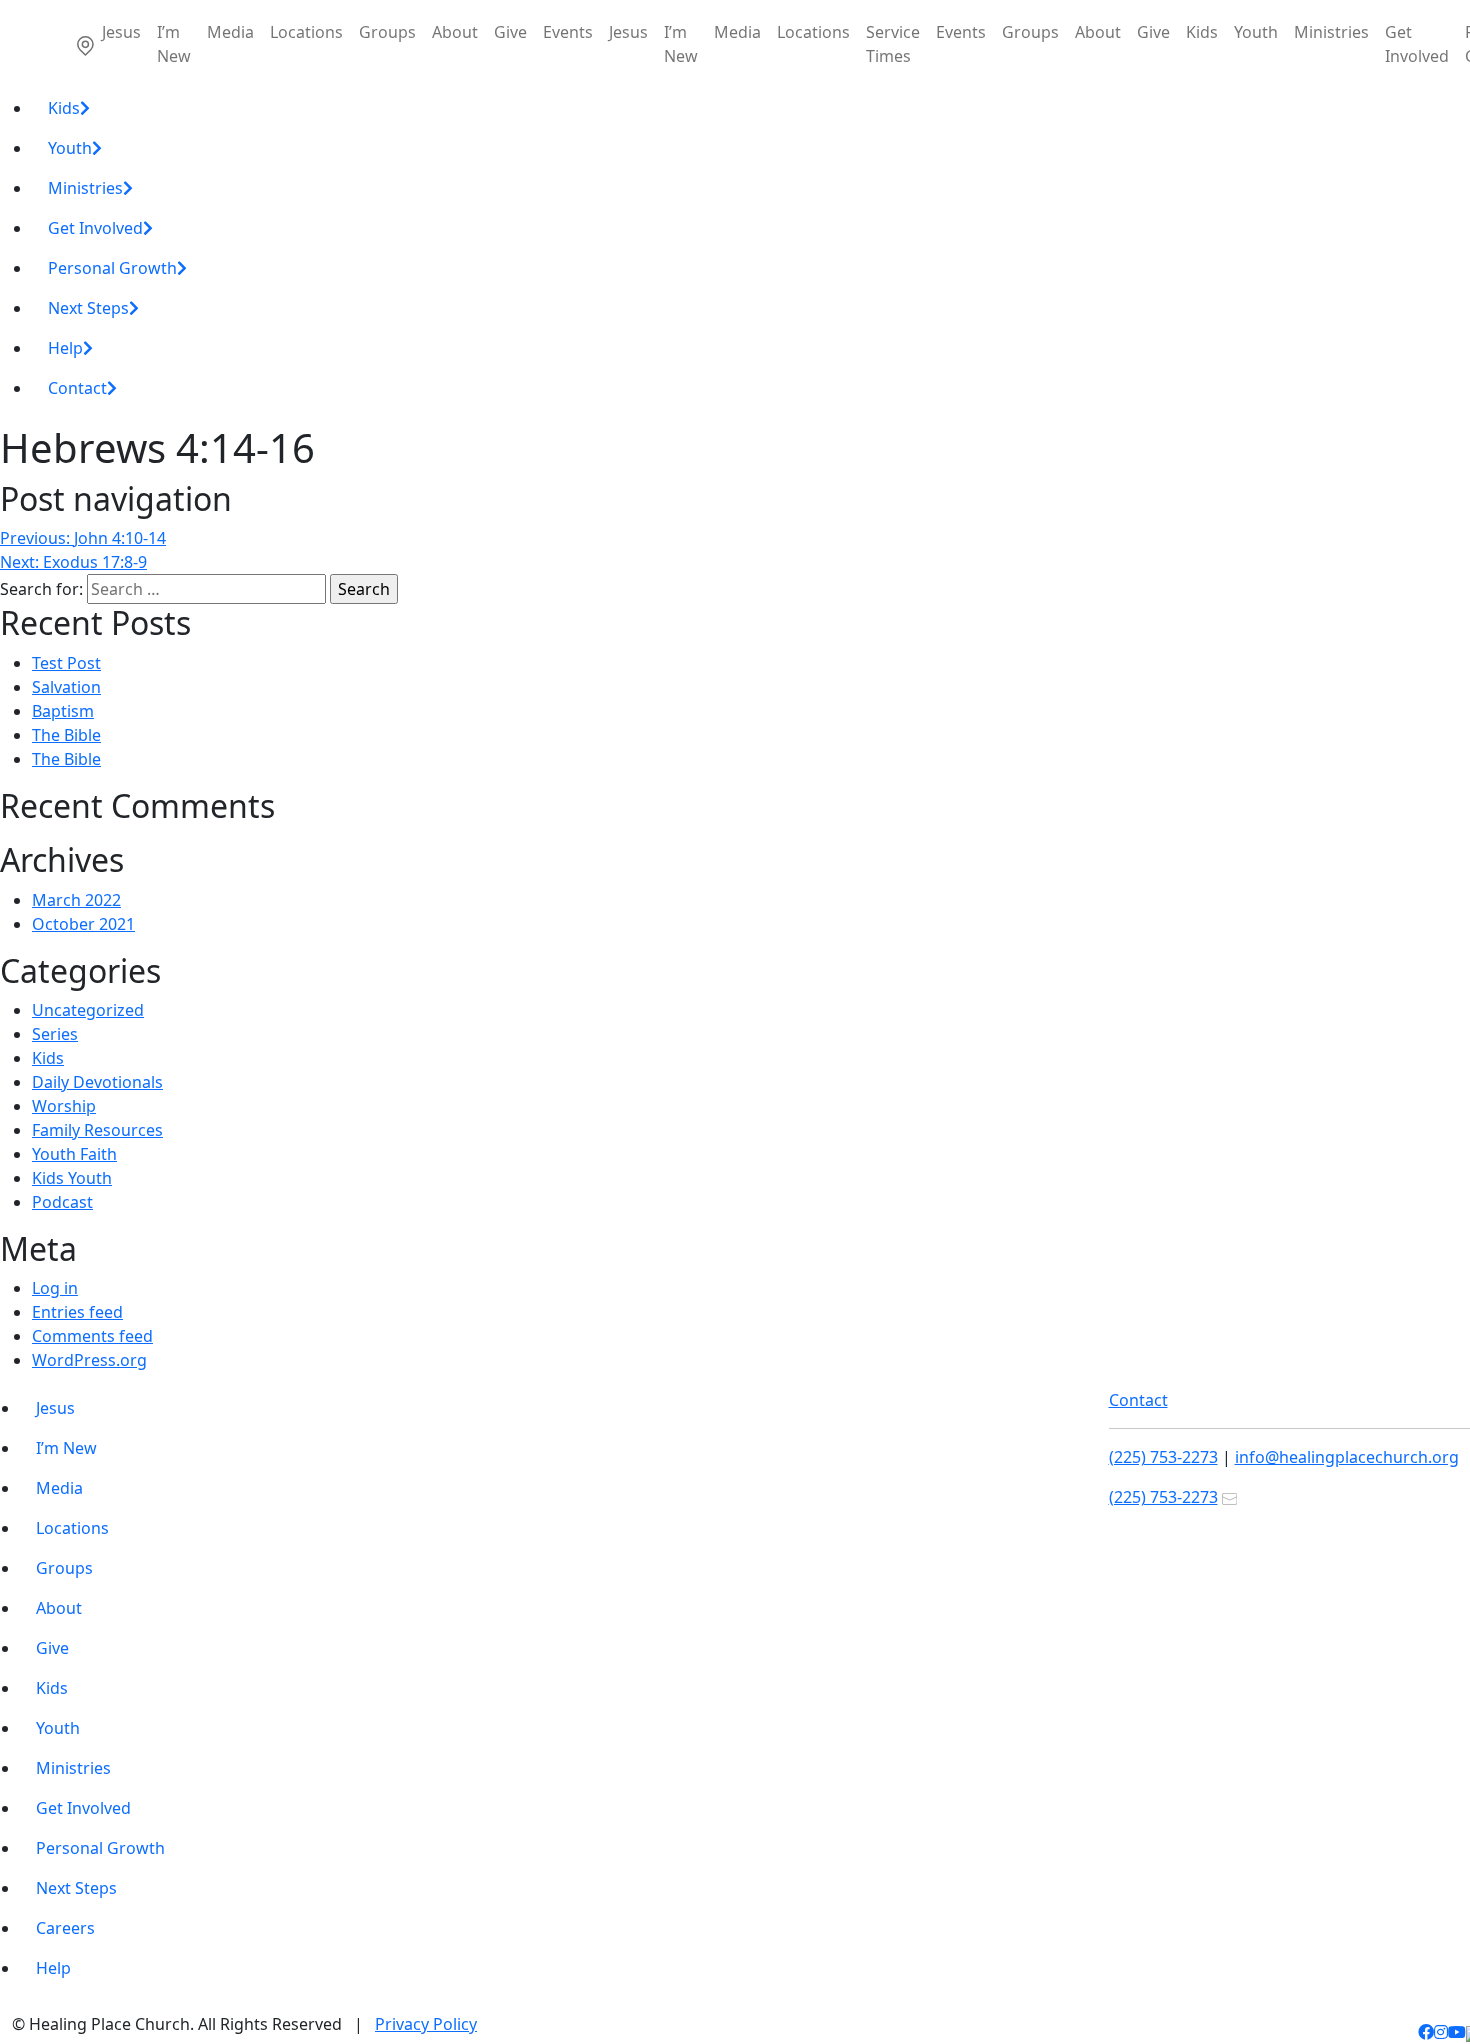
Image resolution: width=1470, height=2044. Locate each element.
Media (230, 32)
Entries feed (77, 1312)
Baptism (63, 711)
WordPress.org (89, 1360)
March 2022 (76, 900)
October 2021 (83, 924)
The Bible (66, 735)
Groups (387, 32)
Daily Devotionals (97, 1082)
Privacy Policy (426, 2024)
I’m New (174, 44)
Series (55, 1034)
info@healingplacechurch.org (1347, 1457)
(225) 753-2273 (1163, 1457)
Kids (1202, 32)
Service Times (893, 44)
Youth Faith (74, 1154)
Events (568, 32)
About (455, 32)
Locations (306, 32)
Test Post (66, 663)
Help (65, 348)
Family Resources (97, 1130)
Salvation (66, 687)
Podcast (62, 1202)
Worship (64, 1106)
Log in (55, 1288)
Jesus (121, 32)
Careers (65, 1928)
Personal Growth (112, 268)
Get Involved (1417, 44)
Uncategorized (88, 1010)
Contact (77, 388)
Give (510, 32)
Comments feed (92, 1336)
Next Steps (88, 308)
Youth (1256, 32)
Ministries (1331, 32)
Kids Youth (72, 1178)
